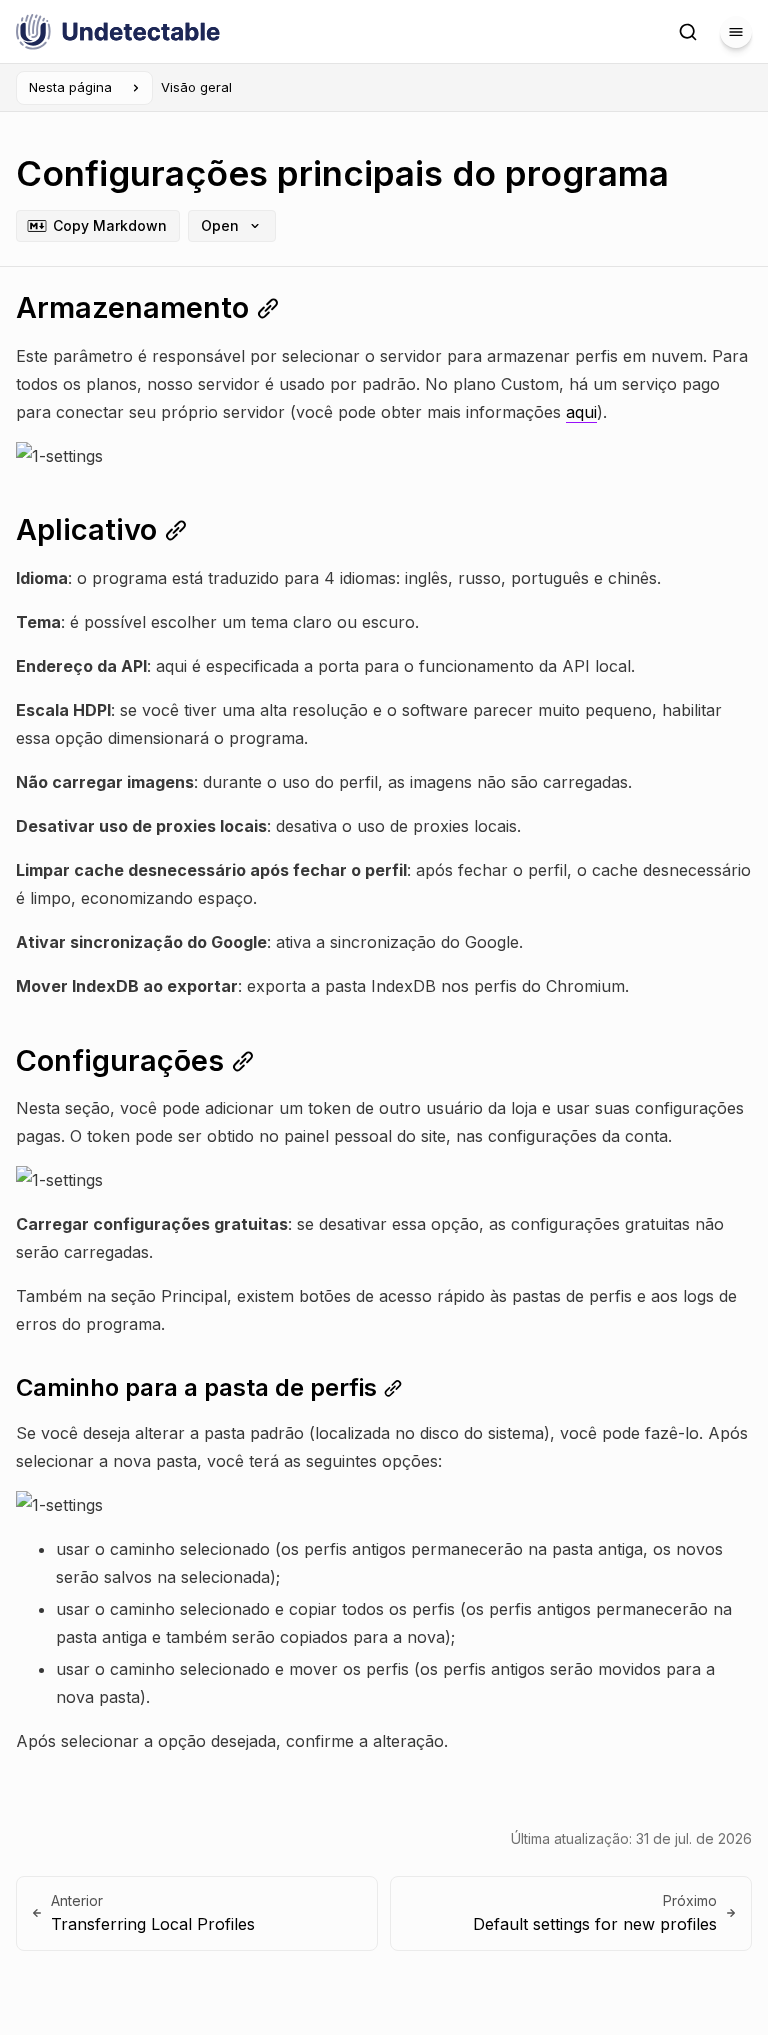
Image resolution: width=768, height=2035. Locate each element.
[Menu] (736, 32)
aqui (581, 412)
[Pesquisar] (688, 32)
